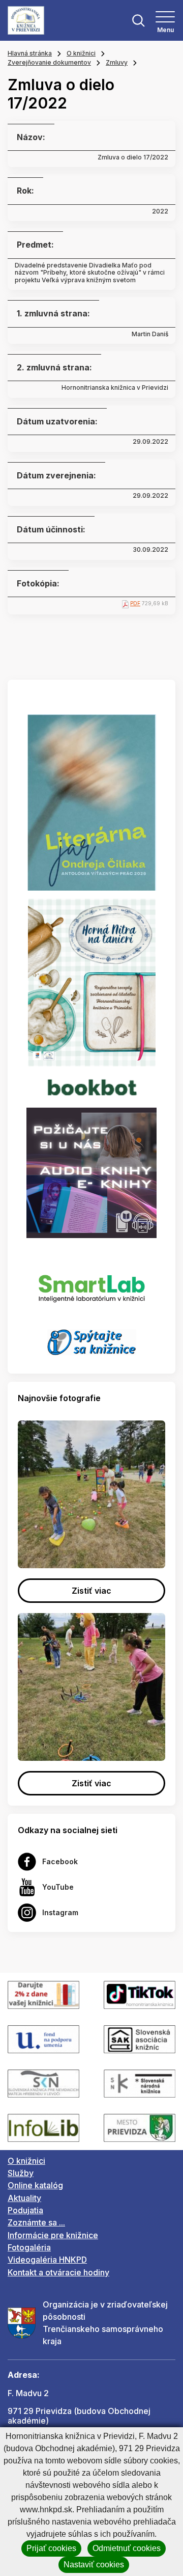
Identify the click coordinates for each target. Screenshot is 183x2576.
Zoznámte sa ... (36, 2222)
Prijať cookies (51, 2548)
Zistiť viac (91, 1591)
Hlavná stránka (30, 53)
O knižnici (81, 53)
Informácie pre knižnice (53, 2235)
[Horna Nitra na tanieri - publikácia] (92, 982)
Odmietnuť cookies (127, 2548)
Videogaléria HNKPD (47, 2260)
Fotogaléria (29, 2247)
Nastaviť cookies (94, 2565)
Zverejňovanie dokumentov (49, 62)
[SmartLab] (92, 1283)
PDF (135, 603)
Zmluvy (117, 62)
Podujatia (25, 2210)
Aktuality (24, 2198)
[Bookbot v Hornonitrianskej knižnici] (91, 1086)
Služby (21, 2173)
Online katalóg (35, 2185)
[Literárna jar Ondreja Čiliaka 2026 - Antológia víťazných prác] (91, 802)
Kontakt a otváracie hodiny (58, 2272)
